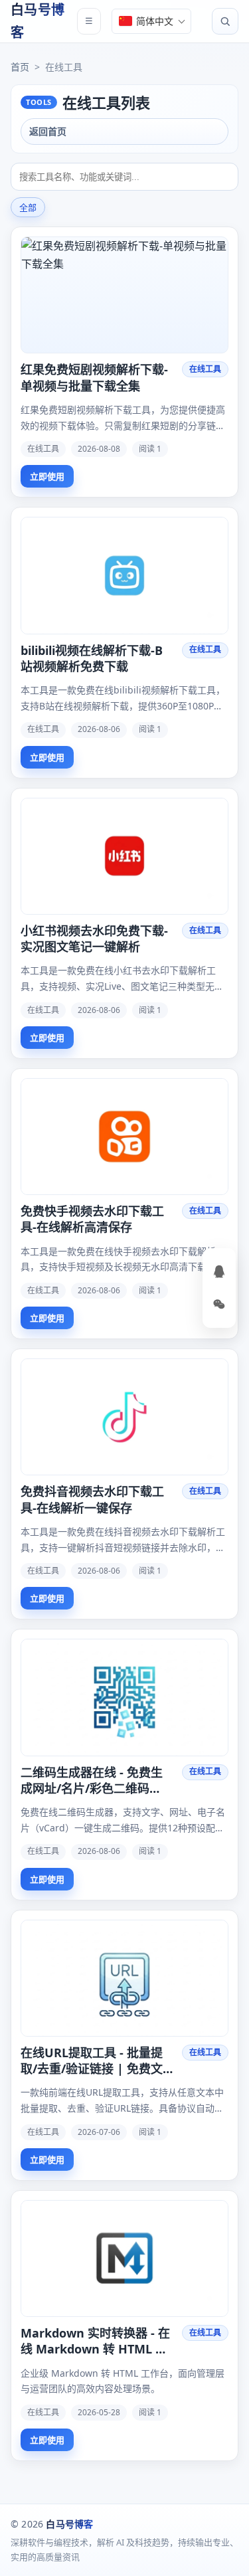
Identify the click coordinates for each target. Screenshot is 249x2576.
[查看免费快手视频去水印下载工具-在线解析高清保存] (124, 1137)
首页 (20, 67)
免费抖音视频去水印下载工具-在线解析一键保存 (92, 1499)
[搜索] (225, 21)
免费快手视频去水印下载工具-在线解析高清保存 (92, 1219)
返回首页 (48, 131)
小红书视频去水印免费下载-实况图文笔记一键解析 (94, 939)
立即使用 (47, 476)
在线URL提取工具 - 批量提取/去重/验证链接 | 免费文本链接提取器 (92, 2061)
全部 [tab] (28, 208)
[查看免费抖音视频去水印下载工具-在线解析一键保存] (124, 1417)
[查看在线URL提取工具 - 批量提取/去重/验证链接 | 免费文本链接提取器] (124, 1978)
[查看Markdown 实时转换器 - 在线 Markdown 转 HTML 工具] (124, 2258)
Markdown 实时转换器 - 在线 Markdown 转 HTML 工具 (95, 2341)
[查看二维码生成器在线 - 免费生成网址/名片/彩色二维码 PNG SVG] (124, 1697)
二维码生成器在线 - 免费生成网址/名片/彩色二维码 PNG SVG (92, 1781)
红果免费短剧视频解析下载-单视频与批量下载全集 (94, 377)
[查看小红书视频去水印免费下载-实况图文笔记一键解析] (124, 856)
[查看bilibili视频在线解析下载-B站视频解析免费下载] (124, 575)
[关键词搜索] (124, 177)
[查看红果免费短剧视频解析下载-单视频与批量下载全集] (124, 295)
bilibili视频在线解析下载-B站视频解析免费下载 (92, 658)
